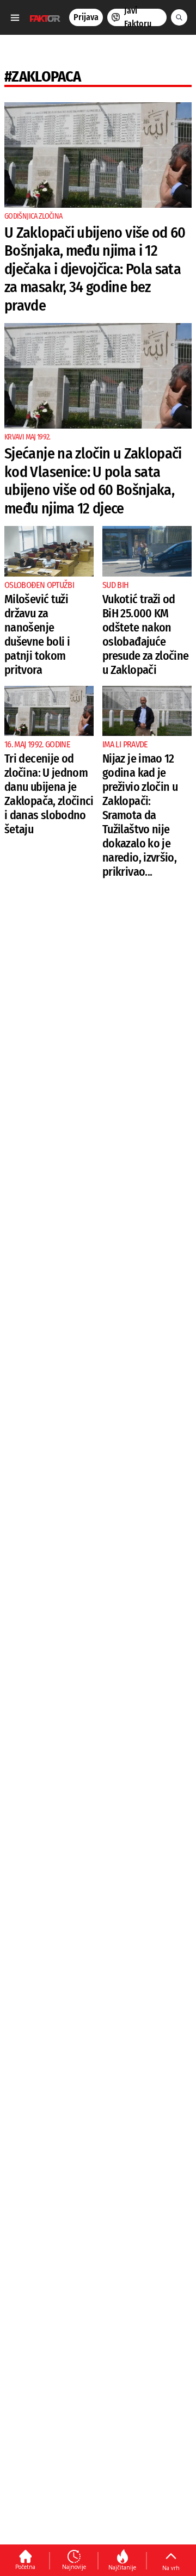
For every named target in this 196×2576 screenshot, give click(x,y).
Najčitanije (122, 2567)
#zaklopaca (43, 76)
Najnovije (74, 2567)
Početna (25, 2567)
